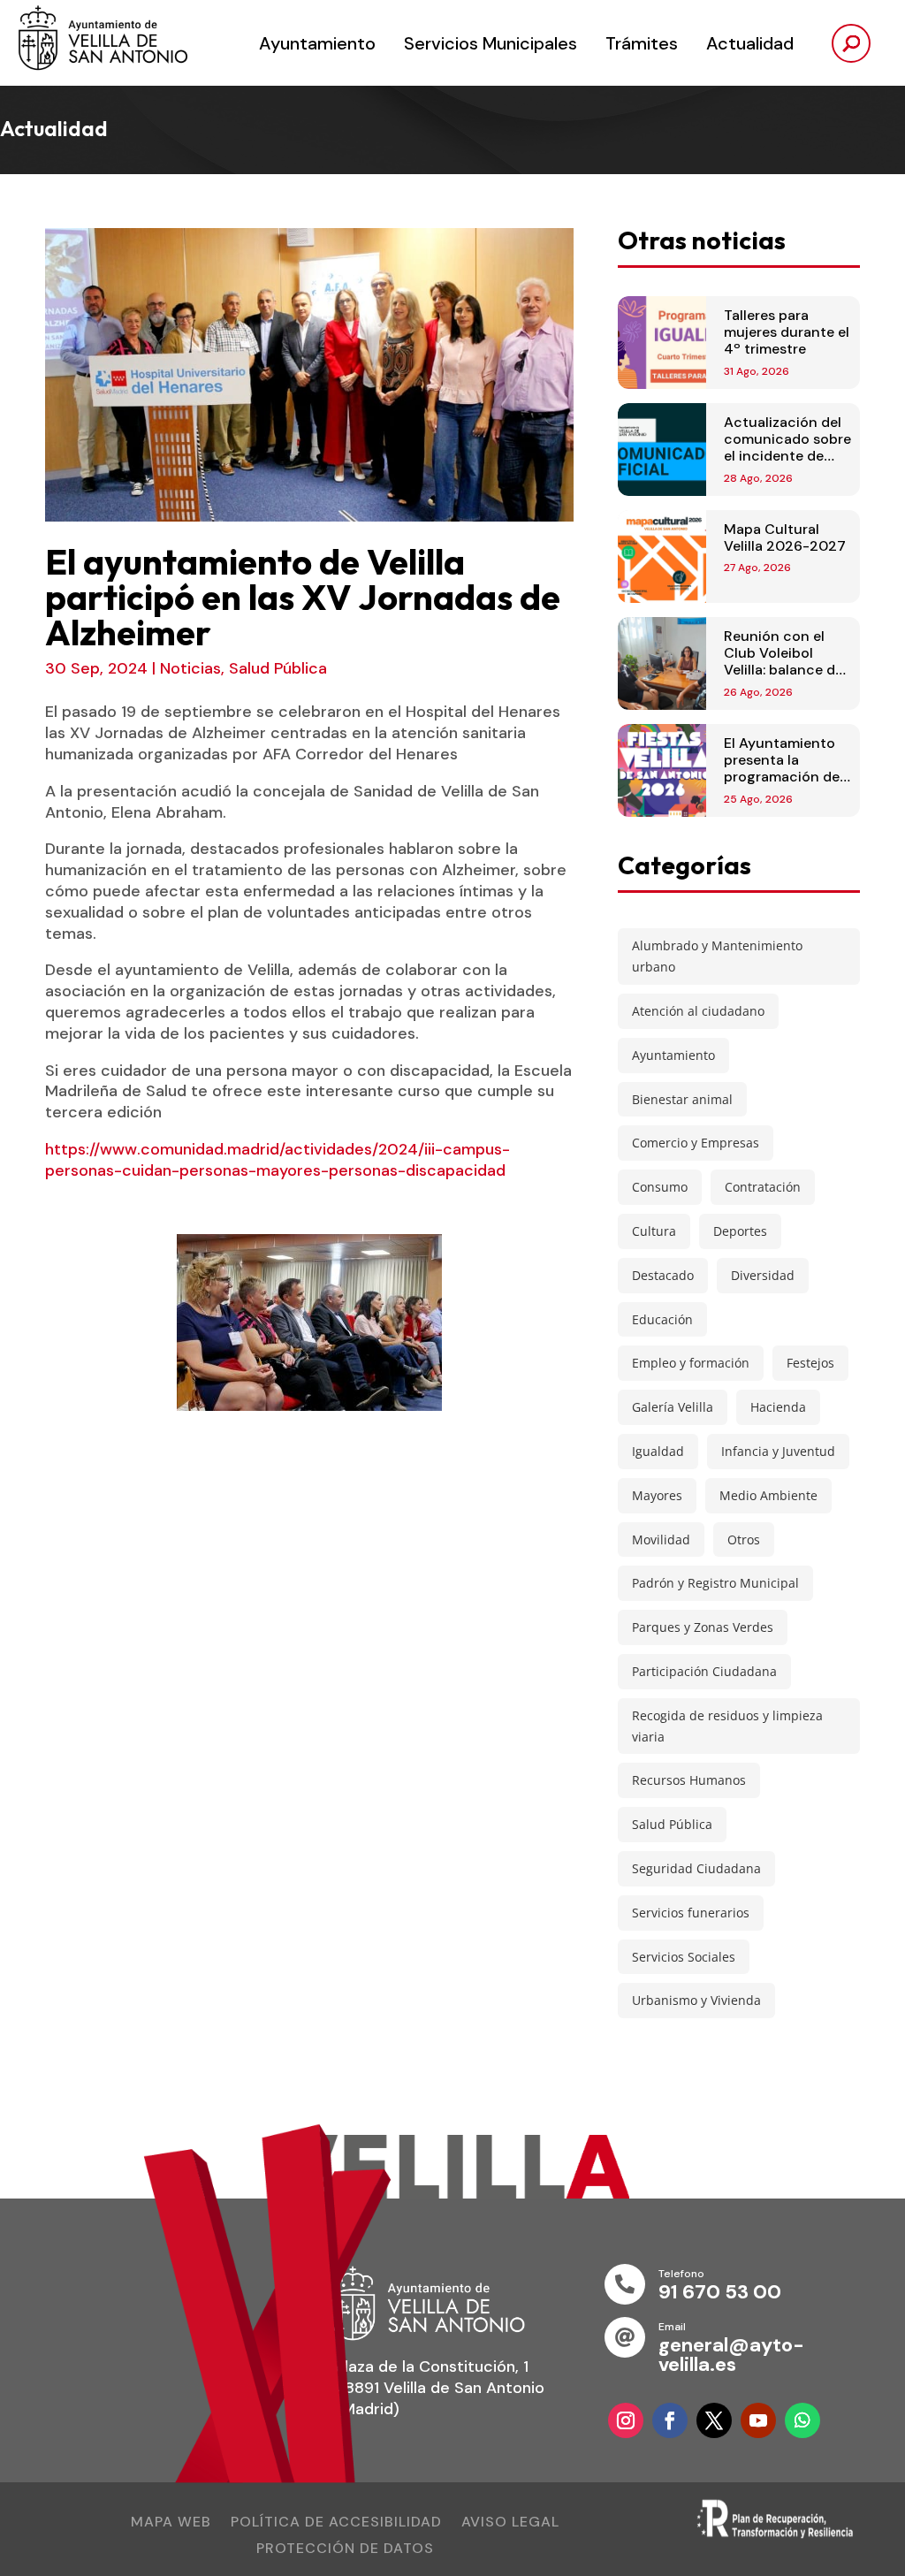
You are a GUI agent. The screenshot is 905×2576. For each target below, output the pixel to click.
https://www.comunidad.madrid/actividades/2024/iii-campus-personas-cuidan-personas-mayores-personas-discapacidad (278, 1160)
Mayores (657, 1495)
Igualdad (658, 1451)
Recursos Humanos (689, 1780)
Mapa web (171, 2523)
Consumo (660, 1187)
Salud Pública (278, 668)
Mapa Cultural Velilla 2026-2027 (785, 537)
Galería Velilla (673, 1407)
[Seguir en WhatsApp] (802, 2420)
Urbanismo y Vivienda (696, 2000)
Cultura (654, 1231)
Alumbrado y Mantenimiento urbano (717, 956)
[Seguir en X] (714, 2420)
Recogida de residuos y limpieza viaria (727, 1726)
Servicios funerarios (691, 1913)
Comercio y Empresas (696, 1143)
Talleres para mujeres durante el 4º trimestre (787, 332)
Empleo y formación (691, 1363)
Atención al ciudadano (698, 1011)
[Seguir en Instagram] (626, 2420)
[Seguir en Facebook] (670, 2420)
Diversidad (763, 1275)
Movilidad (661, 1540)
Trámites (642, 43)
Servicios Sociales (684, 1957)
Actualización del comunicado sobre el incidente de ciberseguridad (787, 448)
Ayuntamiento (317, 43)
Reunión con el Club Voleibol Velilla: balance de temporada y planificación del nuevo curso (783, 678)
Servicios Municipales (491, 43)
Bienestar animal (682, 1099)
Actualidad (750, 43)
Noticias (190, 668)
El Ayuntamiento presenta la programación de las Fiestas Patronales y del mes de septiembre (787, 785)
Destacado (663, 1275)
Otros (744, 1540)
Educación (662, 1319)
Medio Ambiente (768, 1495)
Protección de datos (345, 2550)
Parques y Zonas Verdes (703, 1627)
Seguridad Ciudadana (696, 1868)
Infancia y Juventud (778, 1451)
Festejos (810, 1363)
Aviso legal (510, 2523)
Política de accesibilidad (336, 2523)
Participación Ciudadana (704, 1671)
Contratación (763, 1187)
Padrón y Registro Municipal (715, 1583)
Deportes (740, 1231)
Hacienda (778, 1407)
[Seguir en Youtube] (758, 2420)
